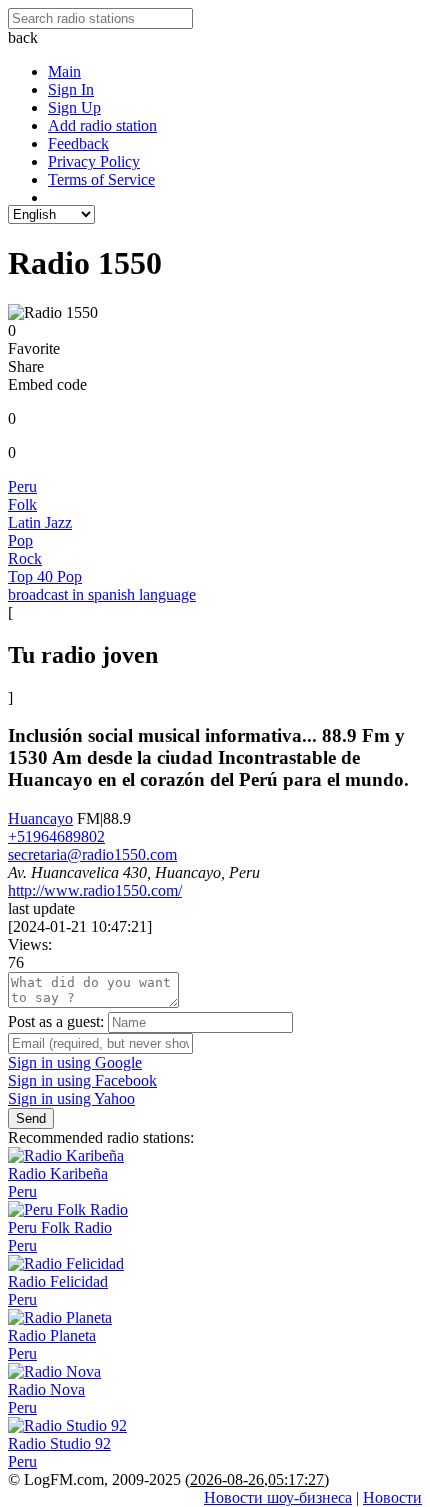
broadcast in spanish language (102, 594)
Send (31, 1118)
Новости (392, 1497)
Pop (20, 540)
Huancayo (40, 818)
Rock (25, 558)
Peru (22, 486)
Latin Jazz (40, 522)
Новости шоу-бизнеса (278, 1497)
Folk (22, 504)
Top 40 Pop (45, 576)
